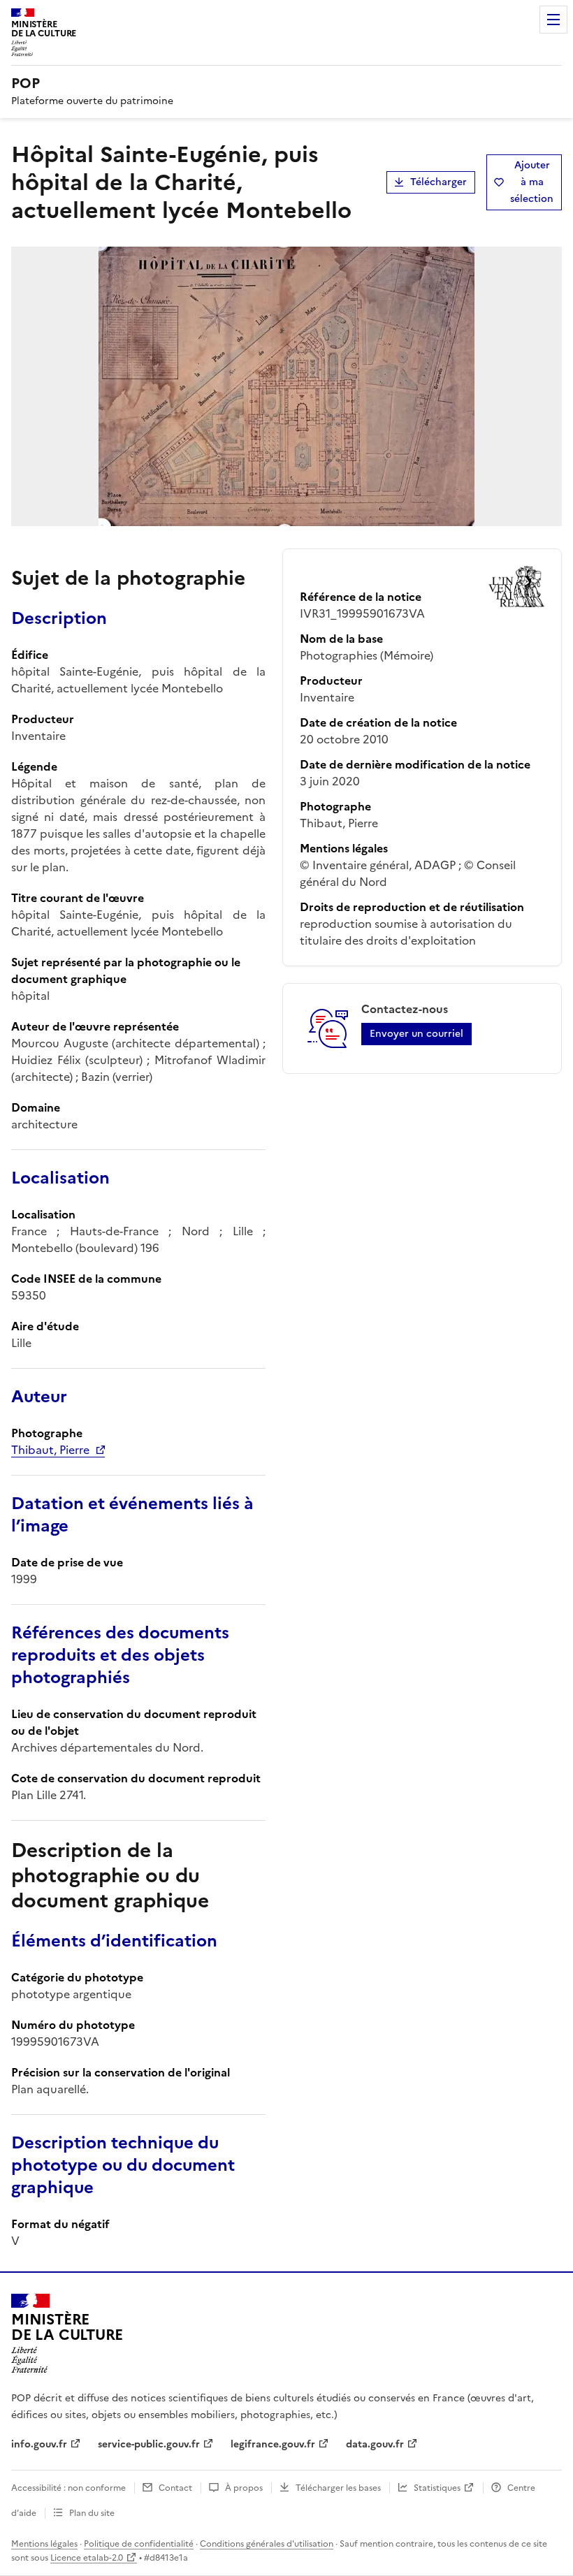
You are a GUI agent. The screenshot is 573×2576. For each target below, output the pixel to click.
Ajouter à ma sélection (532, 182)
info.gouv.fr (39, 2444)
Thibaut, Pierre (50, 1450)
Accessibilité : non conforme (68, 2488)
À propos (244, 2488)
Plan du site (92, 2513)
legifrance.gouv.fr (273, 2444)
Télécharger (438, 182)
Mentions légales (44, 2544)
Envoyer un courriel (416, 1034)
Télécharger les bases (338, 2488)
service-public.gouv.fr (149, 2444)
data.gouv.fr (375, 2444)
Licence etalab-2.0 (87, 2558)
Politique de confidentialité (139, 2544)
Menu (553, 20)
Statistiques (437, 2488)
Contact (175, 2488)
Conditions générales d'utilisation (267, 2544)
